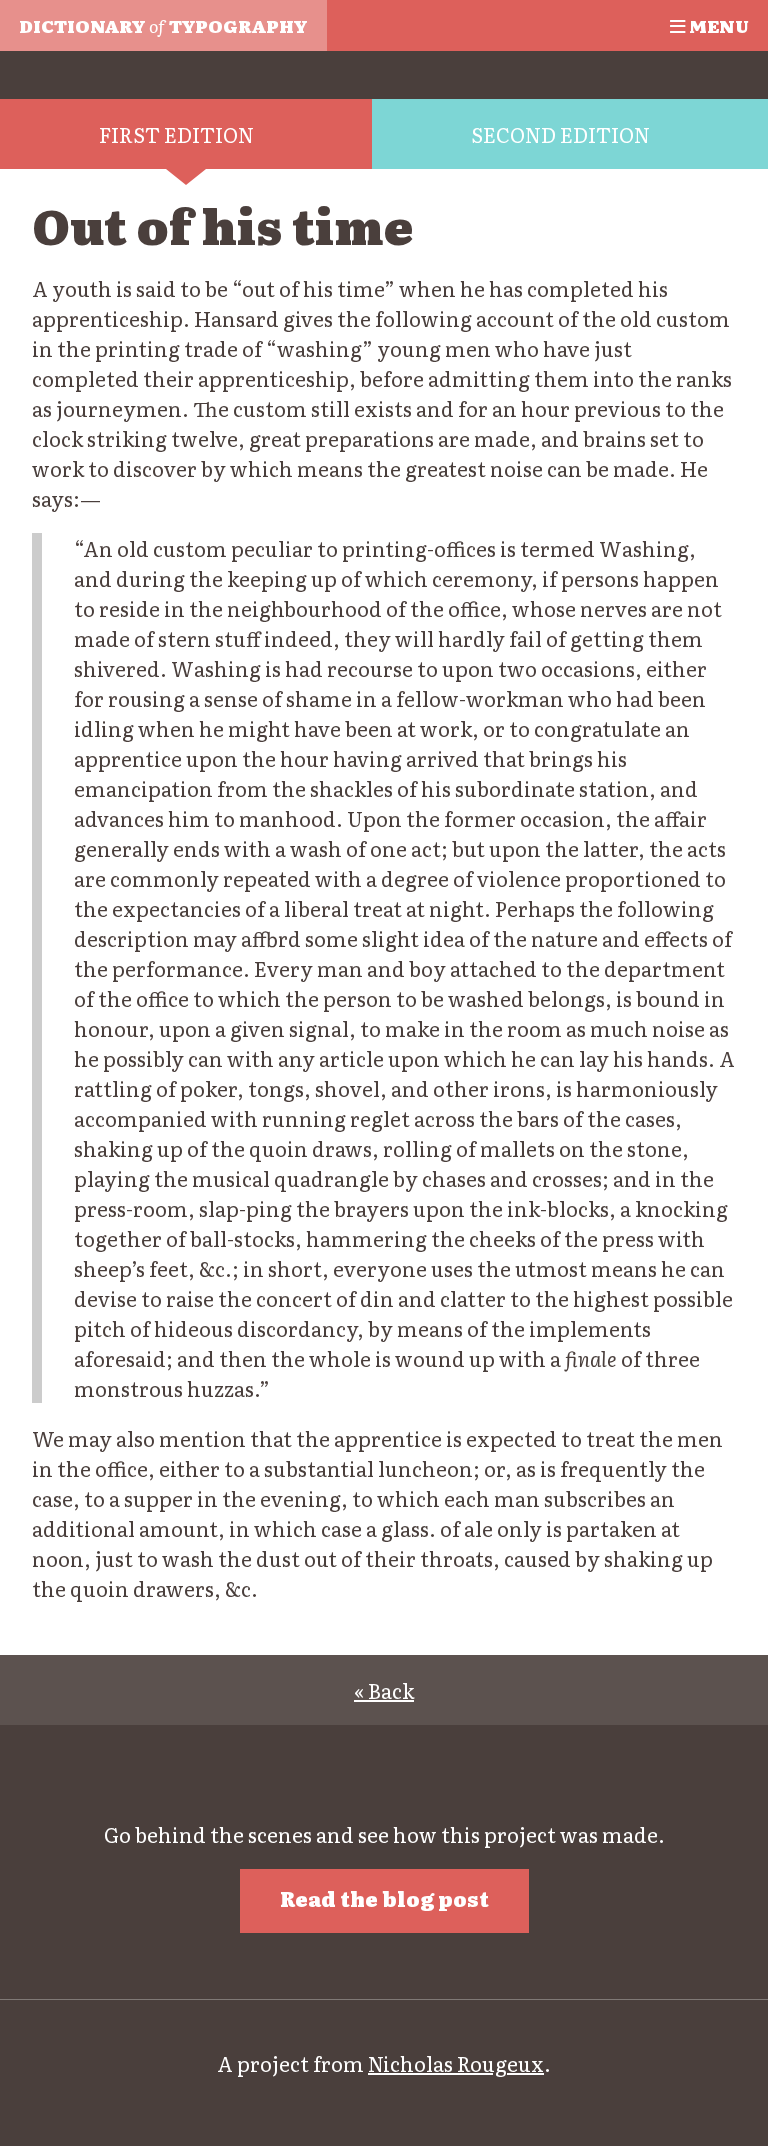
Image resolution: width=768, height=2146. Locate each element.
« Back (384, 1690)
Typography (163, 25)
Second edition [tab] (560, 134)
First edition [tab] (176, 134)
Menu (717, 25)
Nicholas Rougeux (456, 2063)
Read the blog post (384, 1898)
